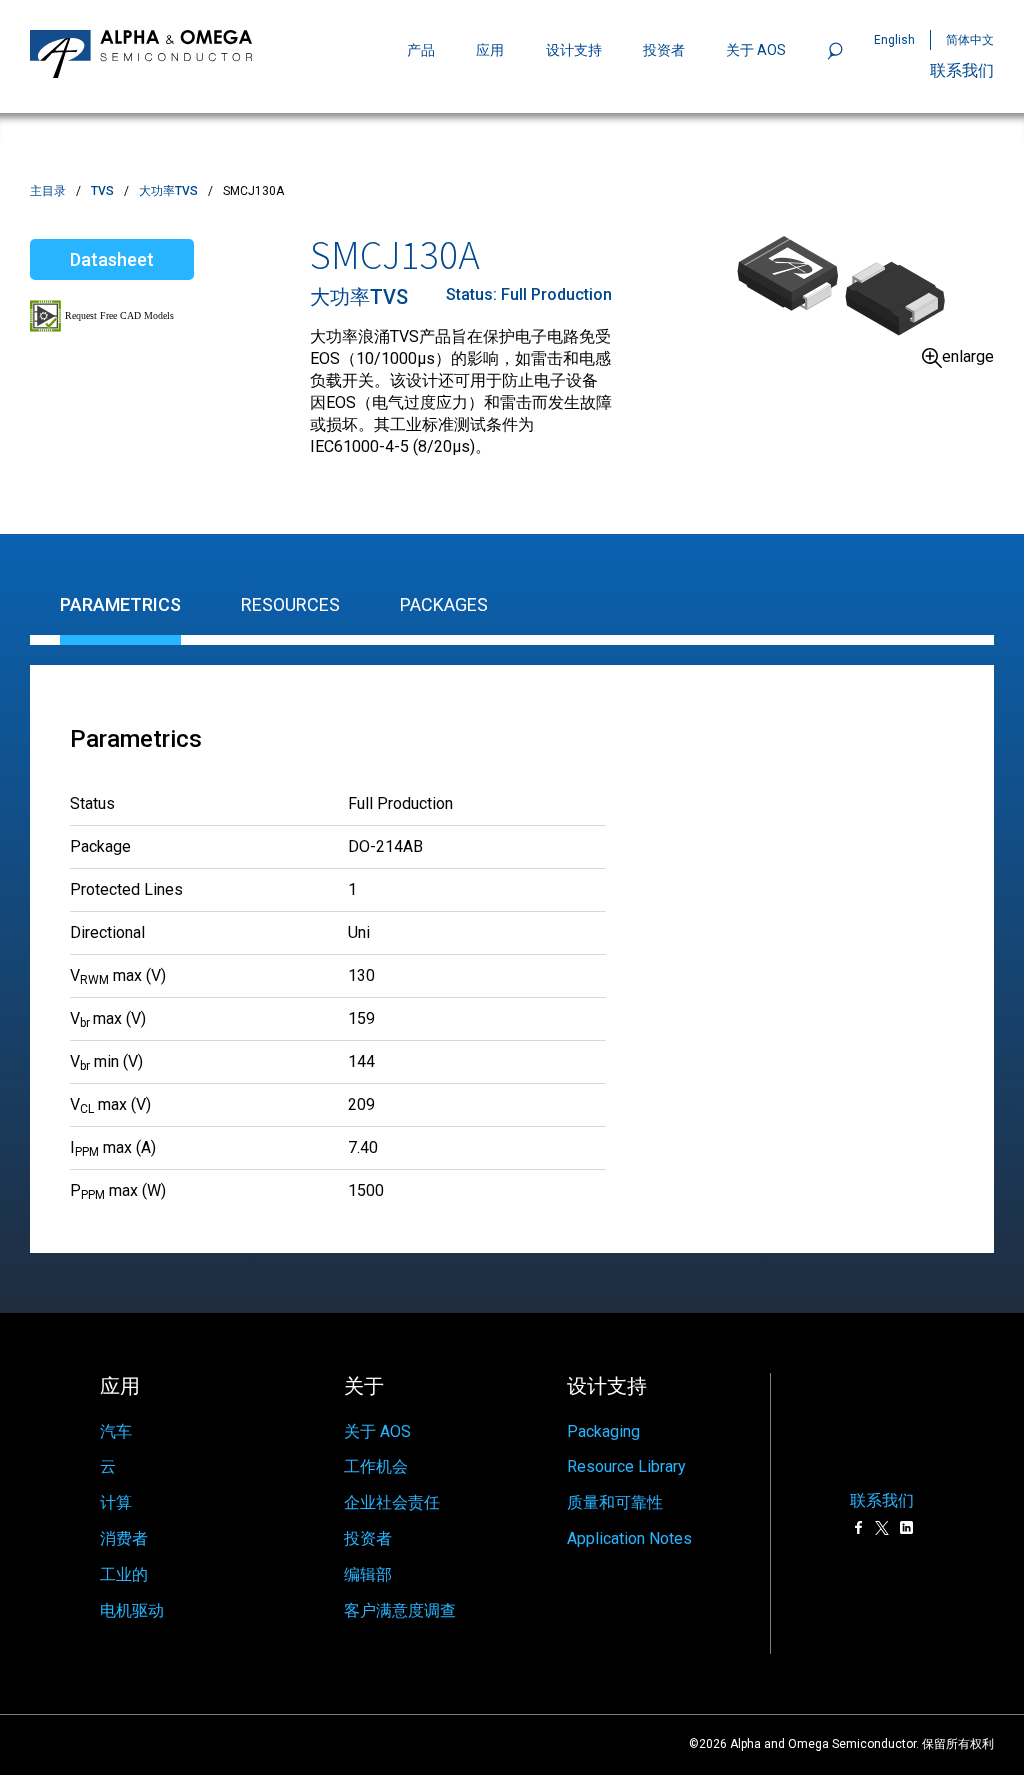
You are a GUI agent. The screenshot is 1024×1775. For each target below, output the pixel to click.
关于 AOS (377, 1431)
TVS (102, 191)
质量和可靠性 (615, 1502)
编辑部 (368, 1574)
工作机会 (376, 1466)
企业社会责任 (392, 1502)
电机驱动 (132, 1610)
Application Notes (629, 1538)
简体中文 (970, 40)
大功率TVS (168, 191)
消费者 (124, 1538)
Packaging (603, 1431)
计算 (116, 1502)
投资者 (664, 50)
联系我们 (962, 70)
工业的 (124, 1574)
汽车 (116, 1431)
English (894, 40)
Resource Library (626, 1466)
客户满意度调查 (400, 1610)
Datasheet (112, 259)
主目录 (48, 191)
